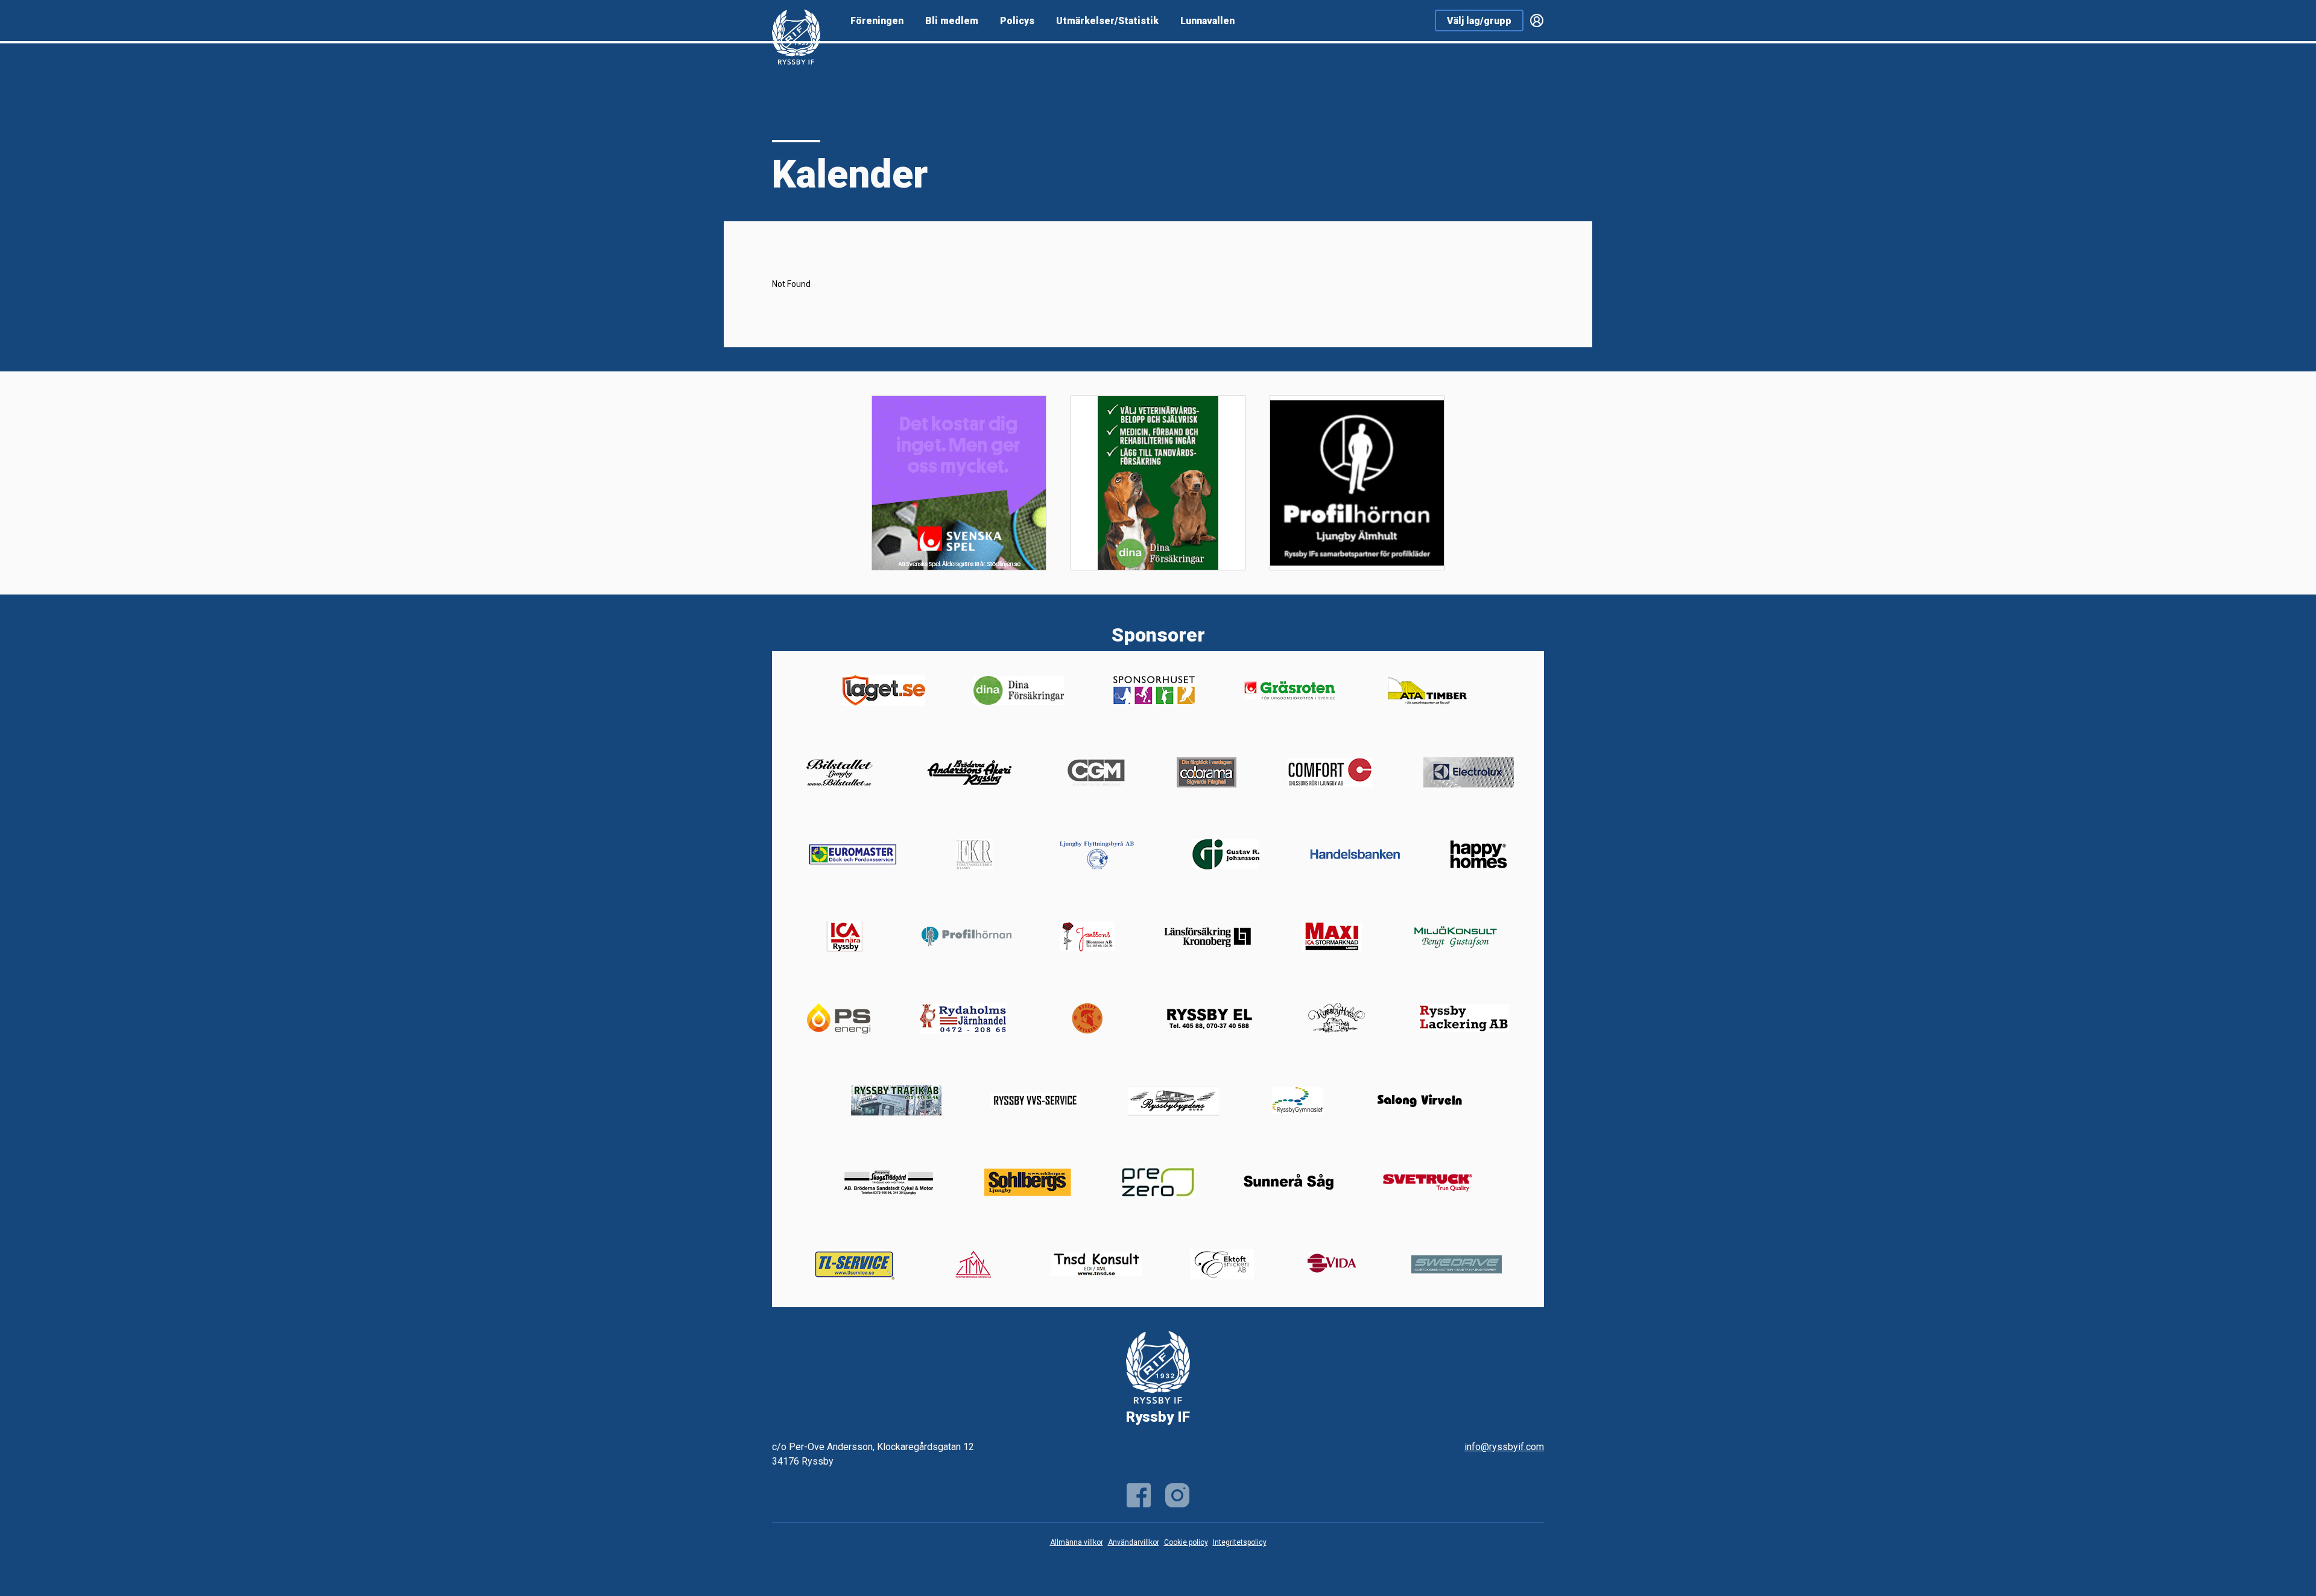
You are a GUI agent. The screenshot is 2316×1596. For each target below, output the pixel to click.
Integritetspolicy (1240, 1542)
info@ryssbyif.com (1504, 1447)
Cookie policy (1186, 1542)
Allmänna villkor (1077, 1542)
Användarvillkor (1134, 1542)
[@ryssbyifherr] (1177, 1495)
